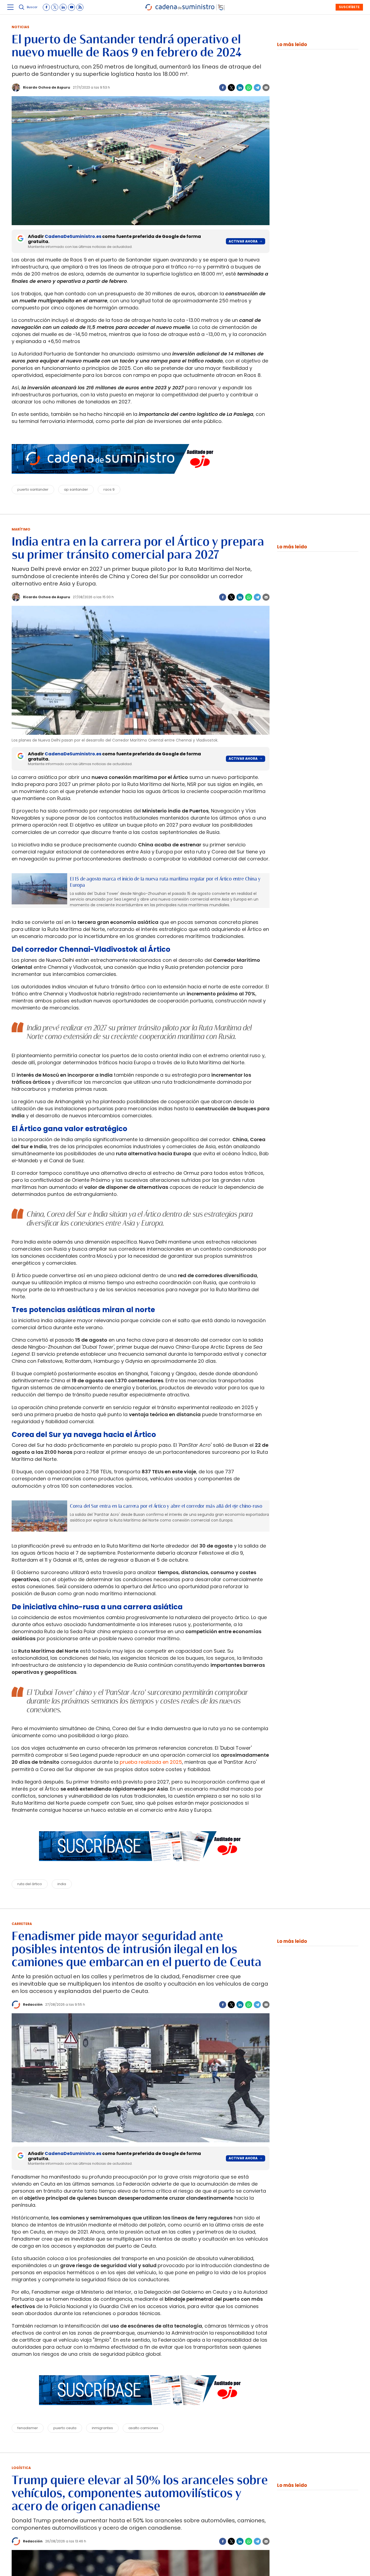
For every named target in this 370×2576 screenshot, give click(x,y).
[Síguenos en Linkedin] (63, 7)
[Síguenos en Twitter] (55, 7)
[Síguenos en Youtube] (72, 7)
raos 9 (109, 489)
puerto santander (33, 489)
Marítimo (21, 529)
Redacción (33, 2004)
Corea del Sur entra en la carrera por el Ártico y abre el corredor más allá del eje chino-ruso (166, 1506)
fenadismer (28, 2428)
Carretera (22, 1924)
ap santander (76, 489)
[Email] (266, 88)
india (62, 1884)
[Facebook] (223, 88)
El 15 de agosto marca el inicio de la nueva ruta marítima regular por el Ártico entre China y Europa (165, 882)
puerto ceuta (65, 2428)
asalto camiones (143, 2428)
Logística (21, 2468)
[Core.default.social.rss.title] (80, 7)
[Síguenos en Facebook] (46, 7)
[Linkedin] (240, 88)
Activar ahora (243, 241)
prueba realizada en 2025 (151, 1762)
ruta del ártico (30, 1884)
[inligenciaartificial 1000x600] (39, 889)
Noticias (20, 27)
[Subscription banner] (141, 1866)
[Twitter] (231, 88)
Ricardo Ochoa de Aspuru (47, 87)
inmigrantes (102, 2428)
